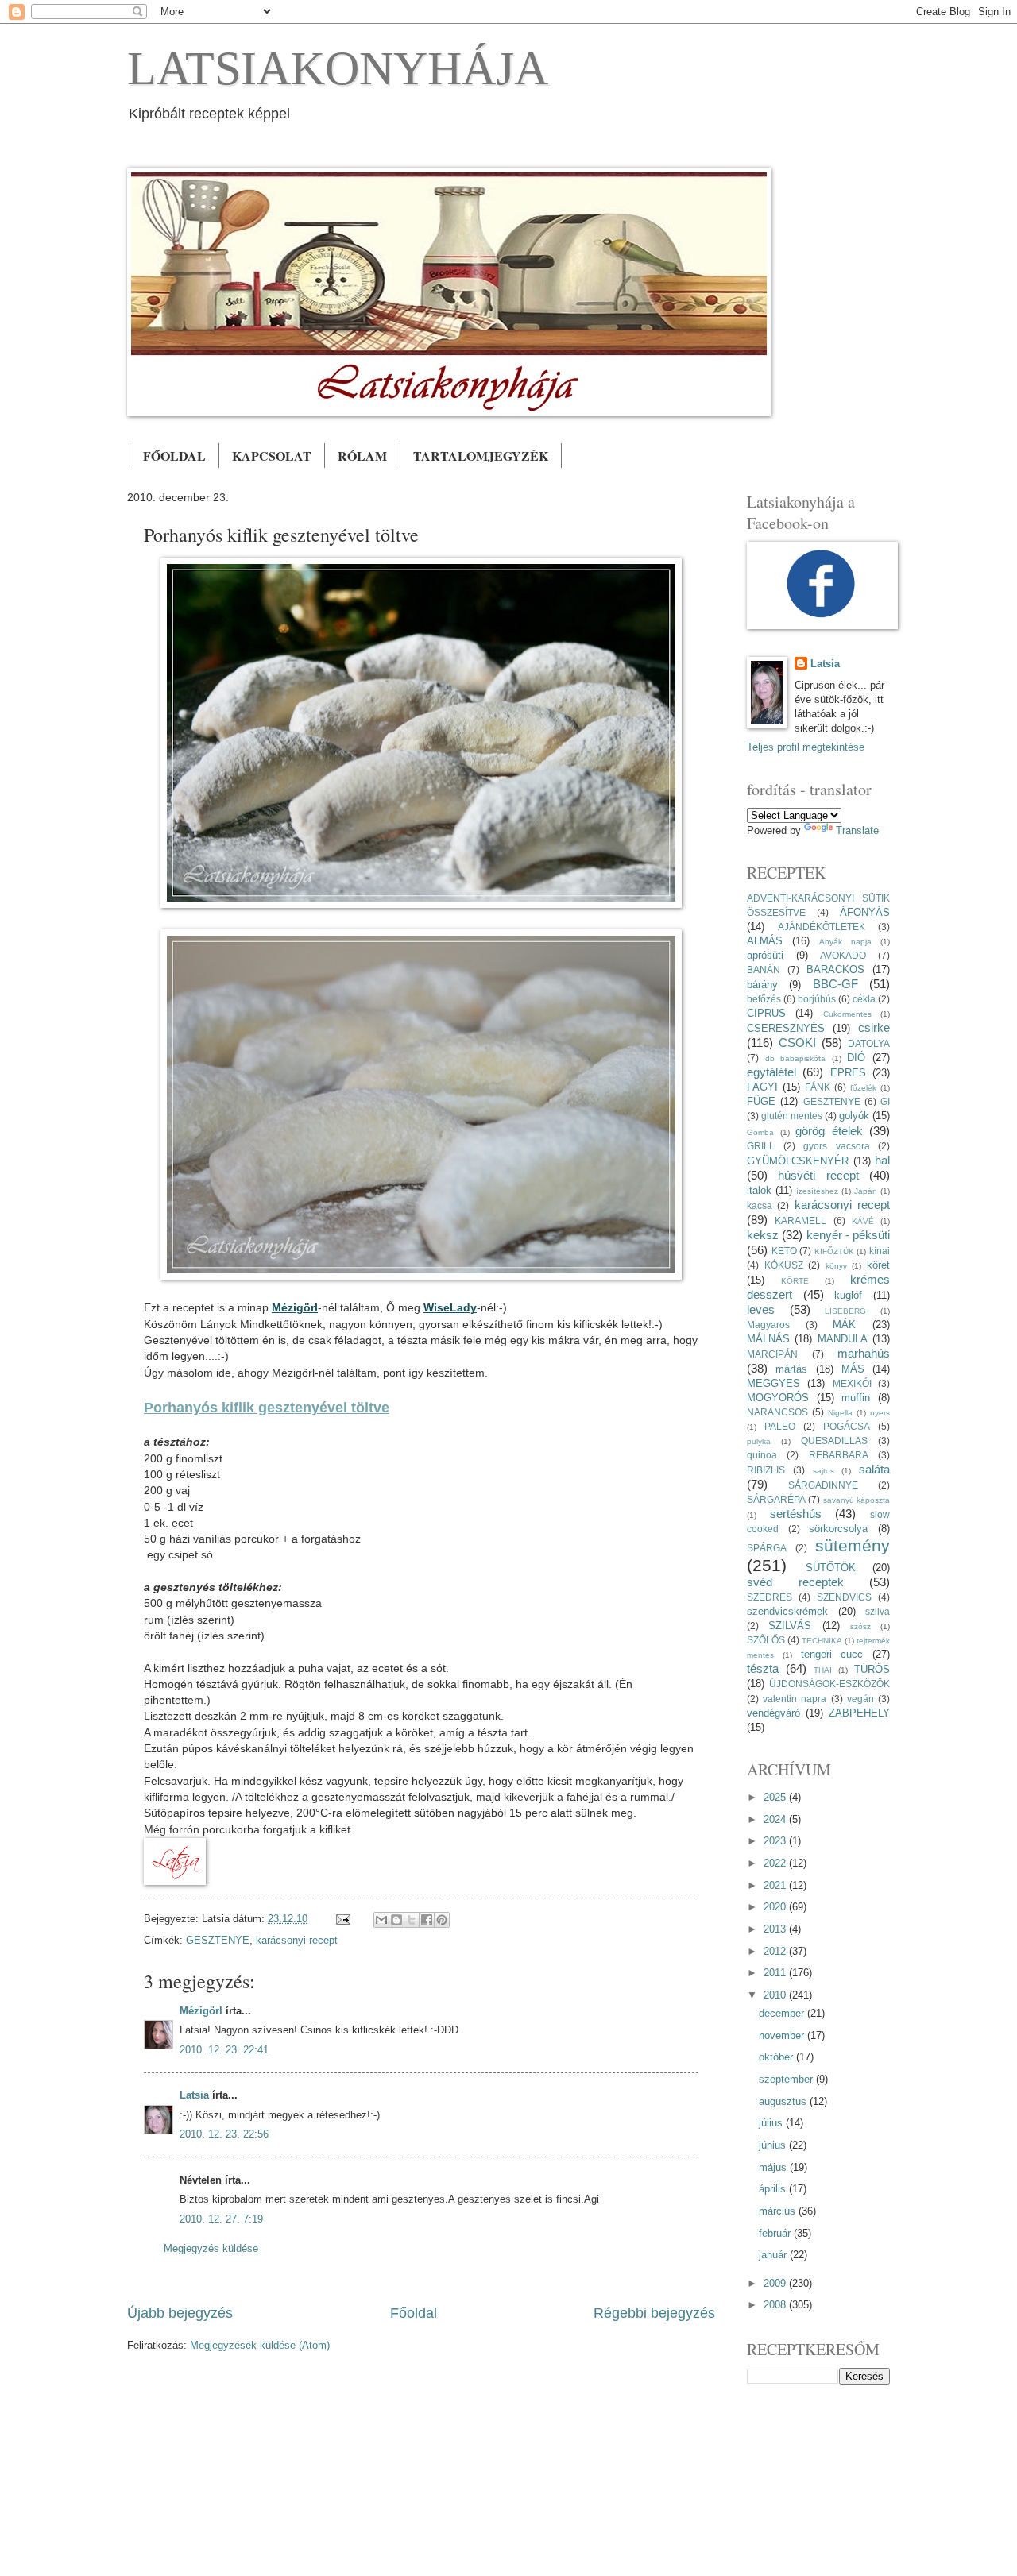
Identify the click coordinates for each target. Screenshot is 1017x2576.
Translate (857, 830)
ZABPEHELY (859, 1713)
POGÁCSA (847, 1427)
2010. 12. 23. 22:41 (224, 2050)
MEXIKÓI (852, 1384)
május (774, 2167)
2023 (776, 1841)
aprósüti (765, 955)
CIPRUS (766, 1013)
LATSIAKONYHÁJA (338, 68)
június (774, 2145)
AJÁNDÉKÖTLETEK (822, 927)
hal (882, 1160)
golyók (854, 1116)
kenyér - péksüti (849, 1235)
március (779, 2211)
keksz (763, 1235)
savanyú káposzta (857, 1500)
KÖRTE (795, 1281)
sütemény (853, 1545)
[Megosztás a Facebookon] (427, 1920)
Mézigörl (201, 2011)
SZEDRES (770, 1597)
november (783, 2035)
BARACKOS (835, 969)
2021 (776, 1885)
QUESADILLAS (834, 1441)
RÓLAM (362, 456)
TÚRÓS (872, 1669)
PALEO (780, 1427)
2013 (776, 1929)
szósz (860, 1626)
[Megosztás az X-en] (412, 1920)
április (774, 2189)
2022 (776, 1863)
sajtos (824, 1471)
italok (759, 1190)
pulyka (759, 1441)
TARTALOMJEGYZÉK (481, 456)
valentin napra (795, 1699)
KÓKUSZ (784, 1265)
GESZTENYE (218, 1940)
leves (761, 1309)
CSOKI (797, 1043)
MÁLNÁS (768, 1339)
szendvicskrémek (787, 1611)
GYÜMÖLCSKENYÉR (798, 1161)
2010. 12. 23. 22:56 (224, 2134)
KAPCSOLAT (272, 456)
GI (885, 1102)
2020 (776, 1907)
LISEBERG (845, 1311)
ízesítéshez (817, 1191)
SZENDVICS (844, 1597)
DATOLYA (869, 1044)
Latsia (194, 2095)
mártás (791, 1369)
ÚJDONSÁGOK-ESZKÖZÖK (829, 1684)
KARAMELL (800, 1221)
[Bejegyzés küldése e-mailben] (342, 1919)
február (776, 2233)
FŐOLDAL (174, 456)
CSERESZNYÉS (786, 1028)
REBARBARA (839, 1455)
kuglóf (848, 1295)
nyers (880, 1413)
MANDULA (843, 1339)
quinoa (762, 1455)
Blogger (566, 2466)
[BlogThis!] (396, 1920)
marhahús (864, 1353)
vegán (860, 1699)
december (783, 2013)
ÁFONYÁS (865, 912)
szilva (878, 1612)
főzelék (863, 1088)
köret (878, 1265)
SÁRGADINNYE (823, 1485)
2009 (776, 2283)
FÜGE (761, 1101)
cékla (864, 999)
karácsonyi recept (297, 1940)
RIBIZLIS (766, 1470)
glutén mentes (792, 1116)
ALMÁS (765, 941)
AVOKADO (843, 956)
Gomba (760, 1132)
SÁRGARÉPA (776, 1500)
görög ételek (829, 1131)
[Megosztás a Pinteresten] (442, 1920)
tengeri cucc (832, 1654)
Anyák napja (845, 942)
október (777, 2057)
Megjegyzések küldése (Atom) (260, 2345)
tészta (763, 1668)
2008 (776, 2305)
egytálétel (771, 1072)
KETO (784, 1251)
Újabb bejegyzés (180, 2313)
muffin (856, 1398)
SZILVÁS (790, 1626)
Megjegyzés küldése (211, 2248)
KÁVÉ (863, 1221)
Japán (866, 1191)
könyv (836, 1266)
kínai (880, 1251)
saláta (874, 1469)
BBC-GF (835, 984)
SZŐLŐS (766, 1640)
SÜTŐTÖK (831, 1568)
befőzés (764, 999)
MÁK (844, 1325)
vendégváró (773, 1713)
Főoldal (414, 2313)
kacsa (760, 1206)
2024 (776, 1819)
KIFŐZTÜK (834, 1251)
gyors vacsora (837, 1146)
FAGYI (762, 1087)
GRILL (761, 1146)
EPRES (848, 1073)
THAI (823, 1670)
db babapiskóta (796, 1058)
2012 (776, 1951)
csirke (874, 1027)
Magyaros (768, 1325)
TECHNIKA (822, 1641)
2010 (776, 1995)
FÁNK (818, 1087)
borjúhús (817, 999)
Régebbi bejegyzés (654, 2313)
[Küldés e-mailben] (381, 1920)
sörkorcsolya (838, 1529)
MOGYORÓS (778, 1398)
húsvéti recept (818, 1175)
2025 (776, 1797)
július (772, 2123)
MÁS (853, 1369)
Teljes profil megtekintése (806, 747)
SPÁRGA (767, 1548)
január (774, 2255)
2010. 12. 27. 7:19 (221, 2219)
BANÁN (764, 970)
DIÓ (856, 1058)
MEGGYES (773, 1383)
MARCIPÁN (772, 1354)
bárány (762, 985)
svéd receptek (795, 1582)
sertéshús (796, 1514)
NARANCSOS (777, 1412)
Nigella (840, 1413)
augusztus (784, 2101)
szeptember (787, 2079)
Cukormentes (847, 1014)
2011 (776, 1973)
